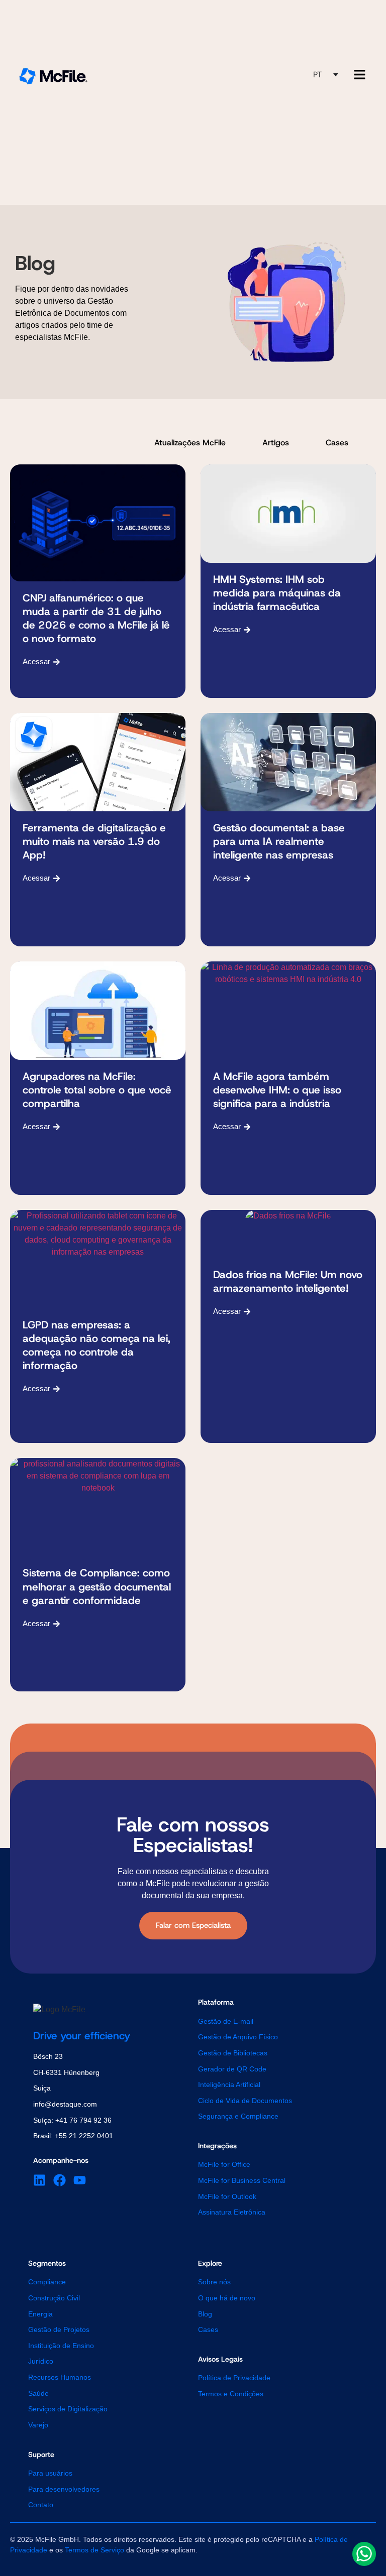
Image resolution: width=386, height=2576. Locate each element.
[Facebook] (60, 2180)
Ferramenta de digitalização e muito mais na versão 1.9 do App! (94, 841)
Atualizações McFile (190, 443)
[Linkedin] (39, 2180)
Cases (337, 443)
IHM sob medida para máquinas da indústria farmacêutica (277, 593)
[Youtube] (80, 2180)
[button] (326, 75)
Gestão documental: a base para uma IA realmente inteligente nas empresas (279, 841)
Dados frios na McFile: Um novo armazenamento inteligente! (288, 1281)
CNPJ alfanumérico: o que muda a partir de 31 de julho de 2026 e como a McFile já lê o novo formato (96, 618)
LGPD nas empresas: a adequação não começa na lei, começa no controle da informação (96, 1345)
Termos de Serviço (94, 2550)
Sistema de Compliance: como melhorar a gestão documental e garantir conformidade (97, 1586)
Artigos (276, 443)
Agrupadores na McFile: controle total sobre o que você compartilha (97, 1090)
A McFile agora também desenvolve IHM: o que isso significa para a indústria (277, 1090)
